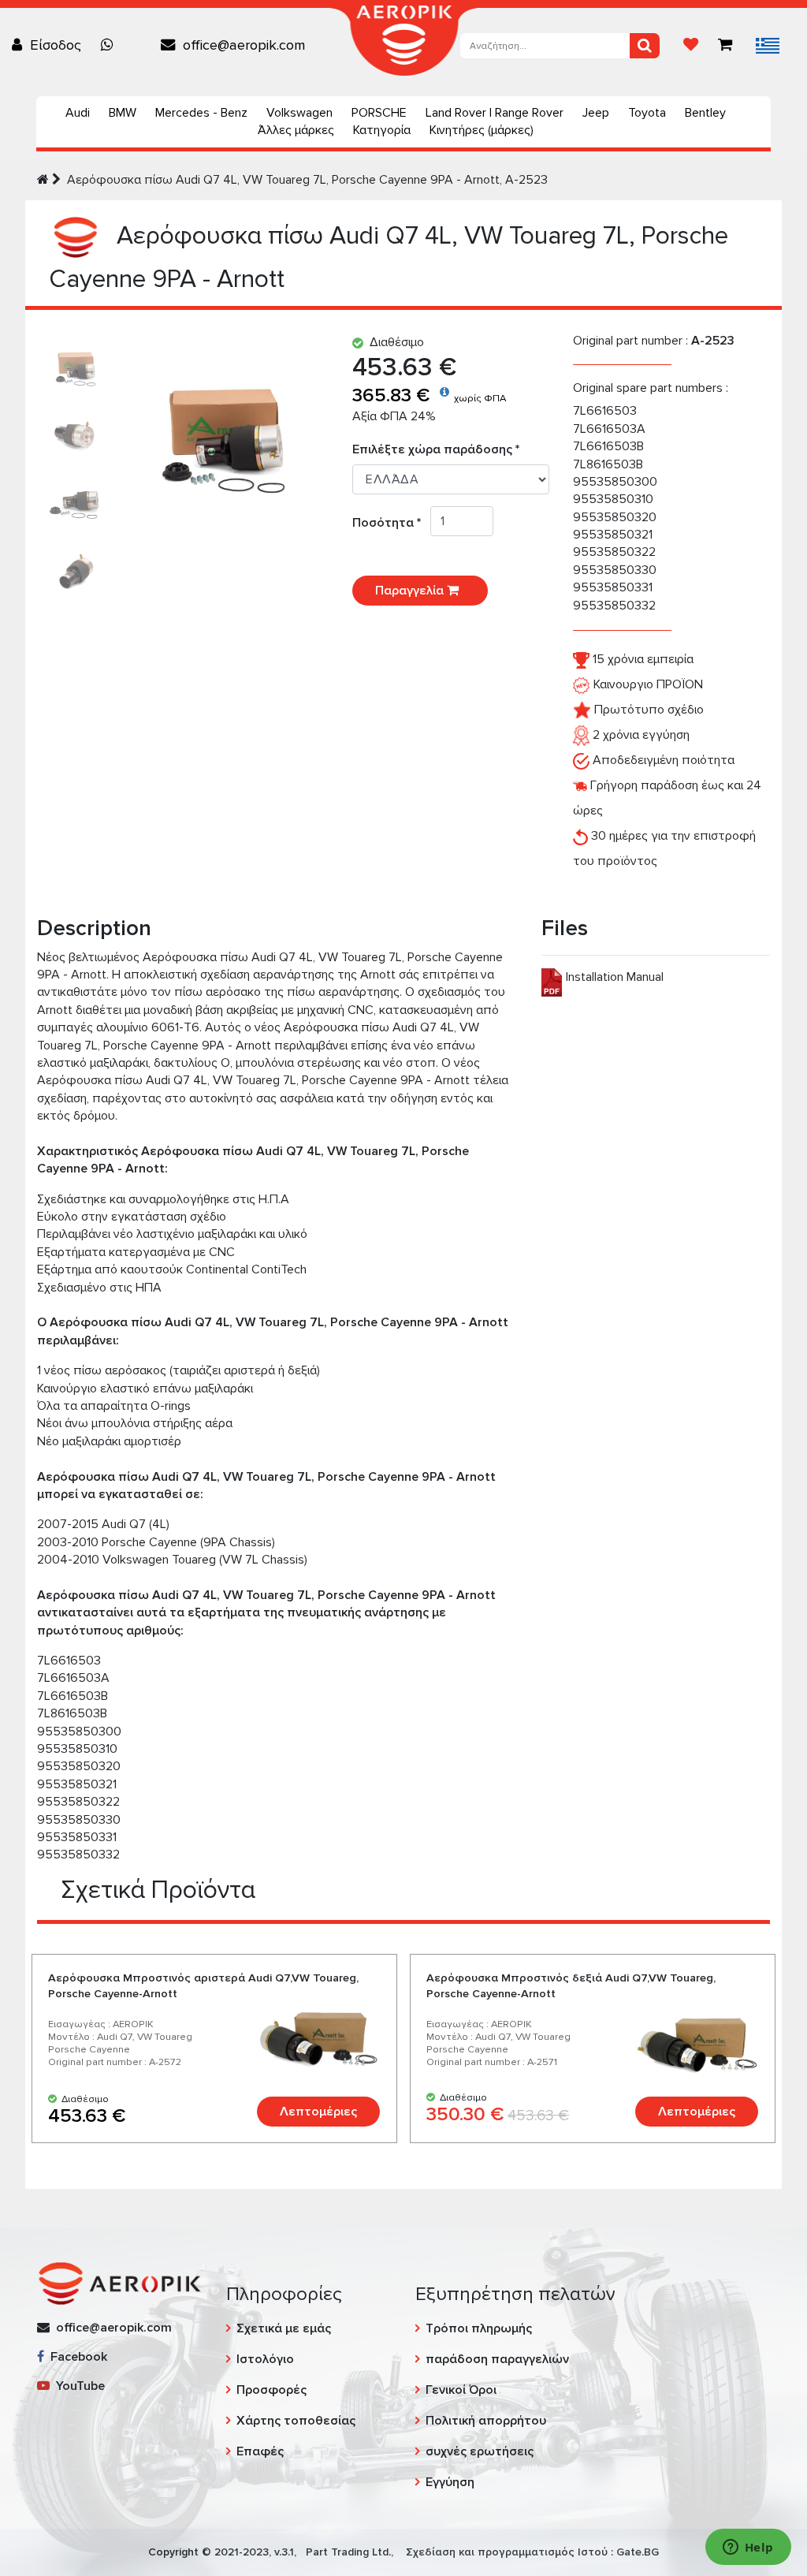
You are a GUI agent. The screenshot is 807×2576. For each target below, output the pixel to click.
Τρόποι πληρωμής (479, 2328)
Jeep (596, 113)
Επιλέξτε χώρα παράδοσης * (436, 449)
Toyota (647, 113)
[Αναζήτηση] (645, 46)
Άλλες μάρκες (296, 130)
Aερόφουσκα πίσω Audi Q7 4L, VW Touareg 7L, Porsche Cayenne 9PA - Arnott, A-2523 (307, 180)
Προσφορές (271, 2390)
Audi (78, 113)
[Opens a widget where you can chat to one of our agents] (748, 2548)
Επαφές (260, 2451)
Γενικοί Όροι (461, 2390)
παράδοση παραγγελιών (497, 2359)
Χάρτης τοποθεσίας (296, 2421)
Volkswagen (299, 113)
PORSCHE (379, 113)
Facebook (76, 2357)
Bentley (705, 113)
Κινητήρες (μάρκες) (482, 130)
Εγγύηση (450, 2482)
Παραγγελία (411, 591)
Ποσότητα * (391, 523)
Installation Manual (615, 977)
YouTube (77, 2386)
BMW (123, 113)
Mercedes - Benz (201, 113)
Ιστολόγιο (265, 2359)
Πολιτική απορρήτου (486, 2421)
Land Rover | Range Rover (495, 113)
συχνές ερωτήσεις (480, 2451)
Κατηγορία (382, 130)
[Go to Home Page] (43, 180)
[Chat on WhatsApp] (111, 45)
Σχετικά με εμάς (284, 2328)
